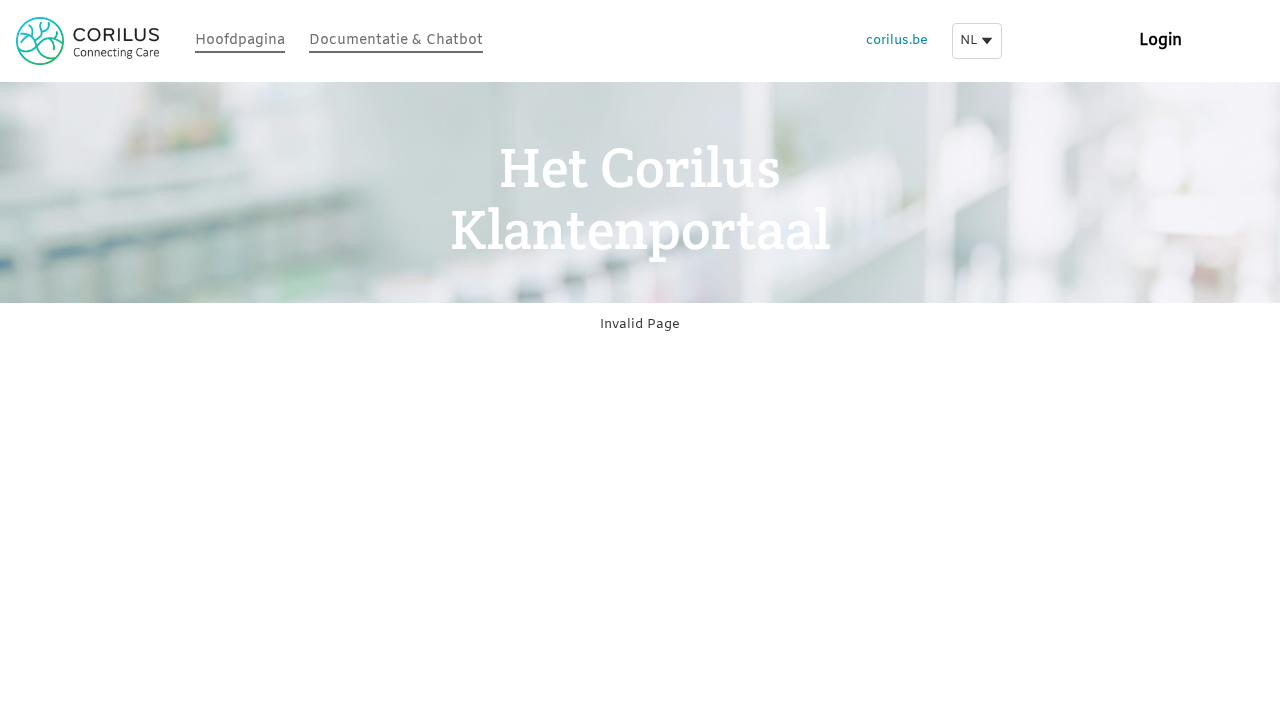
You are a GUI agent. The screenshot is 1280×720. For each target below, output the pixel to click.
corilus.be (897, 40)
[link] (240, 41)
